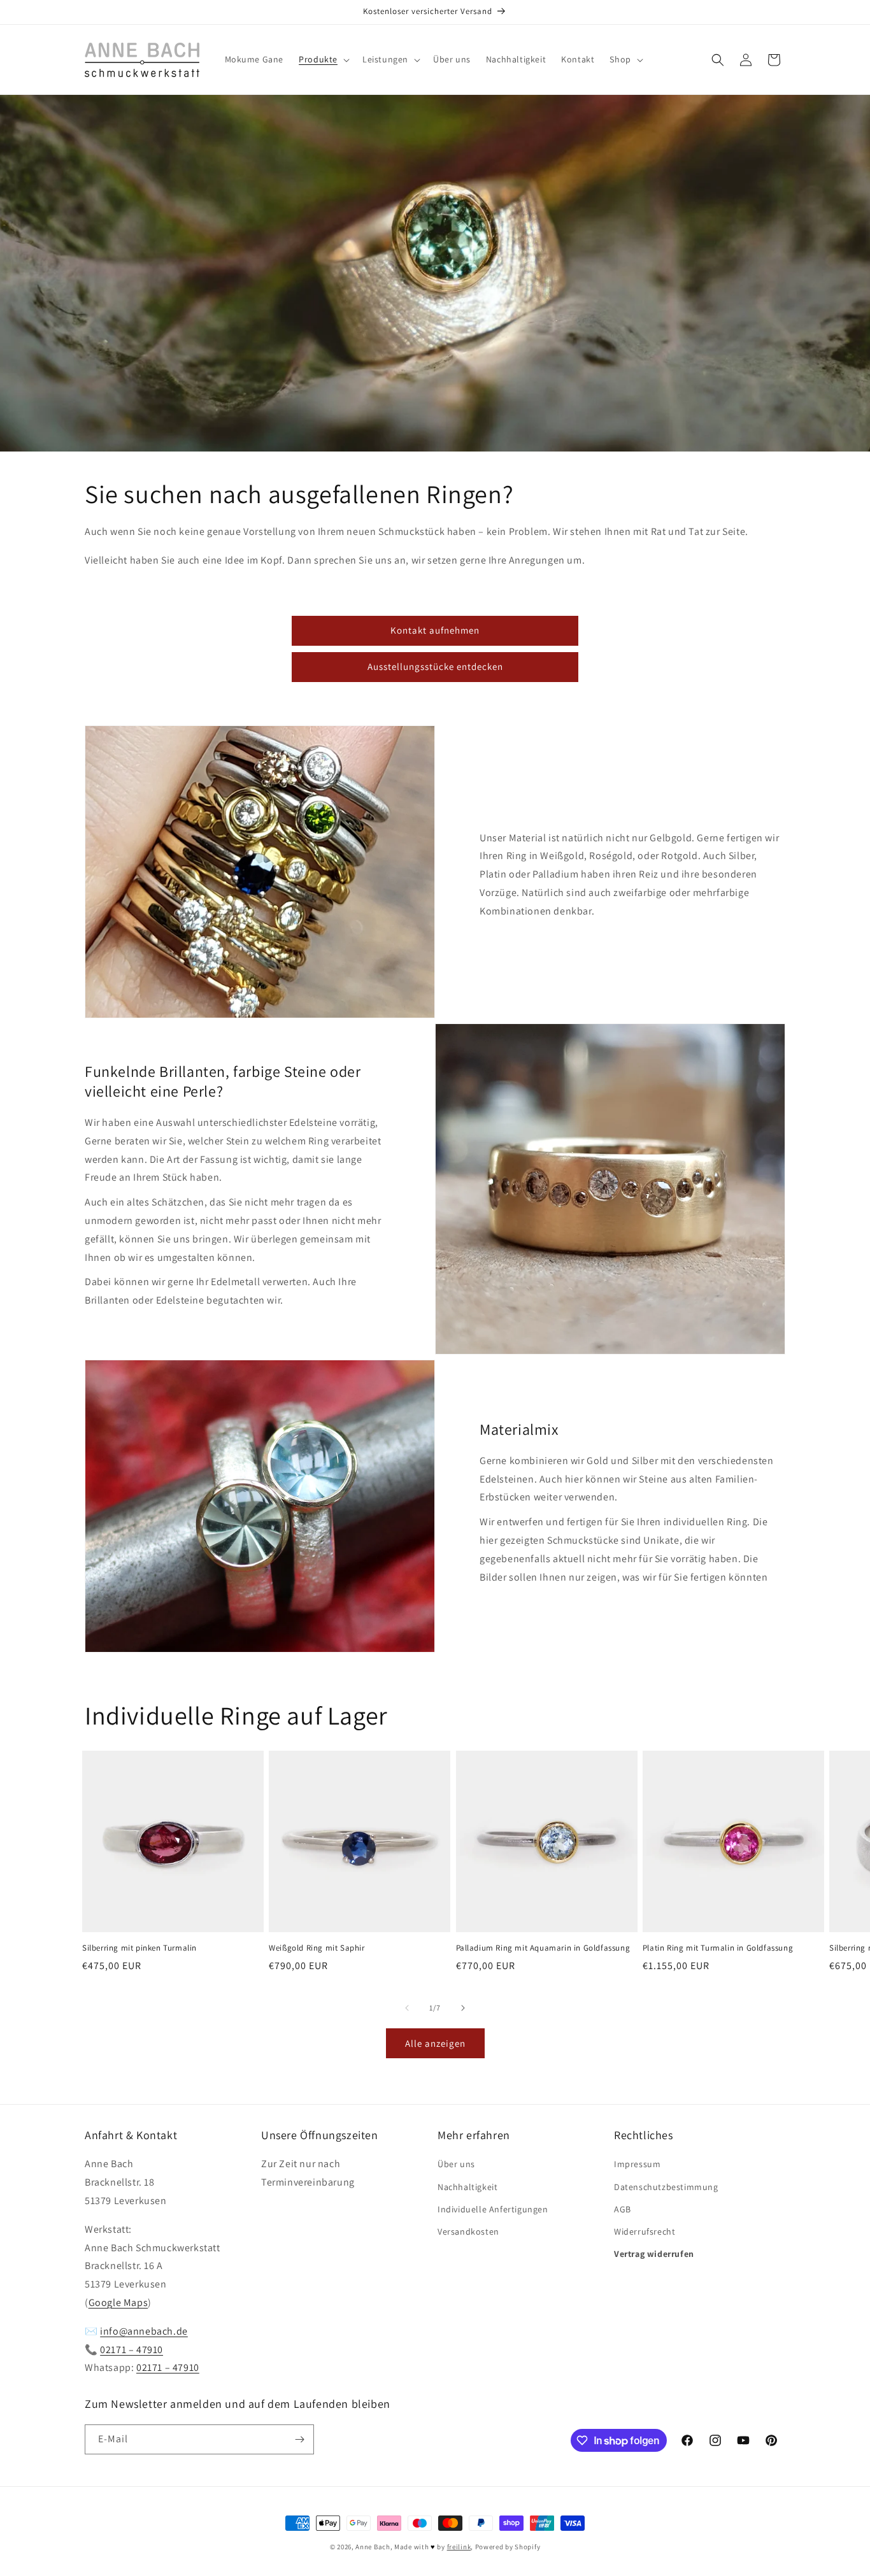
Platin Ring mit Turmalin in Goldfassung (718, 1948)
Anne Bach (373, 2547)
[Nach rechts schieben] (463, 2008)
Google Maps (118, 2302)
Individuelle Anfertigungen (493, 2209)
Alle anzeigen (435, 2043)
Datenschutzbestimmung (666, 2187)
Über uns (456, 2164)
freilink (459, 2547)
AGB (623, 2209)
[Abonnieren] (299, 2439)
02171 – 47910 (132, 2350)
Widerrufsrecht (645, 2231)
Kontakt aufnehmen (435, 630)
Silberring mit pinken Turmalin (139, 1948)
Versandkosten (468, 2231)
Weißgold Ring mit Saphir (317, 1948)
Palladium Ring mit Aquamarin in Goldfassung (543, 1948)
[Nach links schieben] (407, 2008)
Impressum (637, 2164)
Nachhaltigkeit (467, 2187)
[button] (323, 59)
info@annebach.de (144, 2331)
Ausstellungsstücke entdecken (435, 666)
